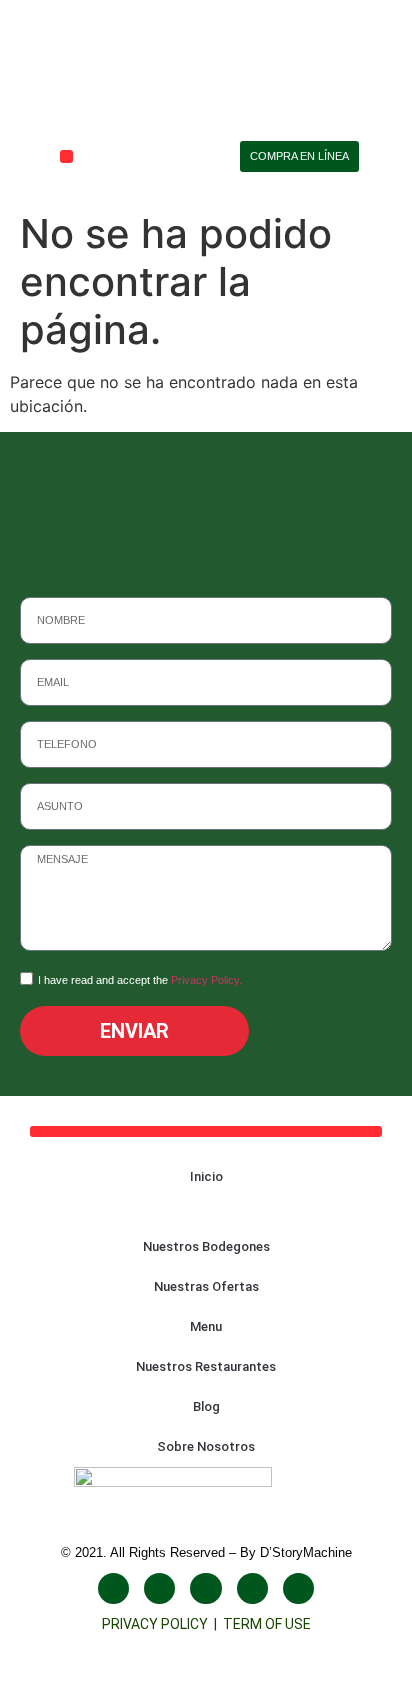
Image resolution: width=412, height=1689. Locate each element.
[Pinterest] (298, 1588)
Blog (206, 1406)
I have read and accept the (140, 981)
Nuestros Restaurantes (206, 1366)
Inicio (206, 1176)
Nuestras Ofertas (206, 1286)
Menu (206, 1326)
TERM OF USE (267, 1624)
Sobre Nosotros (206, 1446)
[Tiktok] (252, 1588)
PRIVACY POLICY (158, 1624)
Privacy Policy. (206, 981)
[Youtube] (205, 1588)
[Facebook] (113, 1588)
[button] (66, 156)
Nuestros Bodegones (206, 1246)
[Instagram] (159, 1588)
